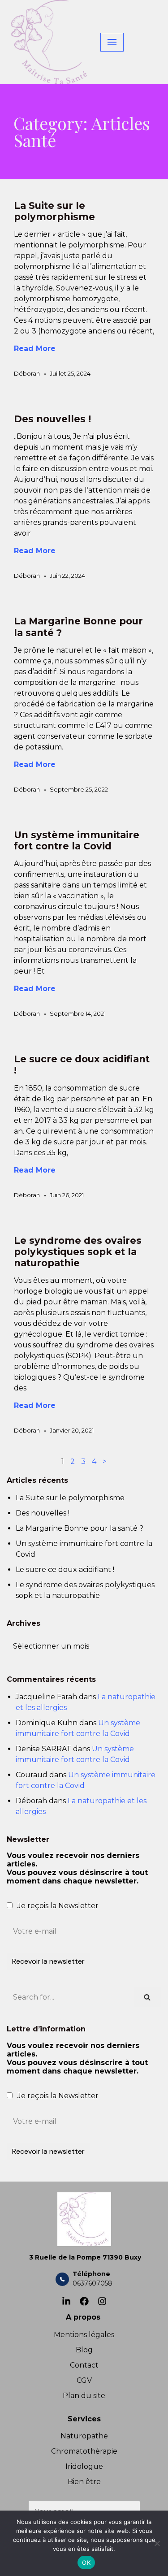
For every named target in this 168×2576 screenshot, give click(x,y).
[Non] (157, 2543)
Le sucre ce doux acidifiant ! (65, 1569)
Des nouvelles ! (52, 419)
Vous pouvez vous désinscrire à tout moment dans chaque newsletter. (77, 1877)
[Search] (147, 1997)
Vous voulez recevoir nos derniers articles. (77, 1868)
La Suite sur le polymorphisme (54, 211)
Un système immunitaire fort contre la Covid (77, 840)
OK (86, 2563)
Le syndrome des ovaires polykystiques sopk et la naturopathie (78, 1252)
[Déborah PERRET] (49, 42)
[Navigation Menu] (112, 42)
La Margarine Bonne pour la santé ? (80, 1528)
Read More (35, 349)
